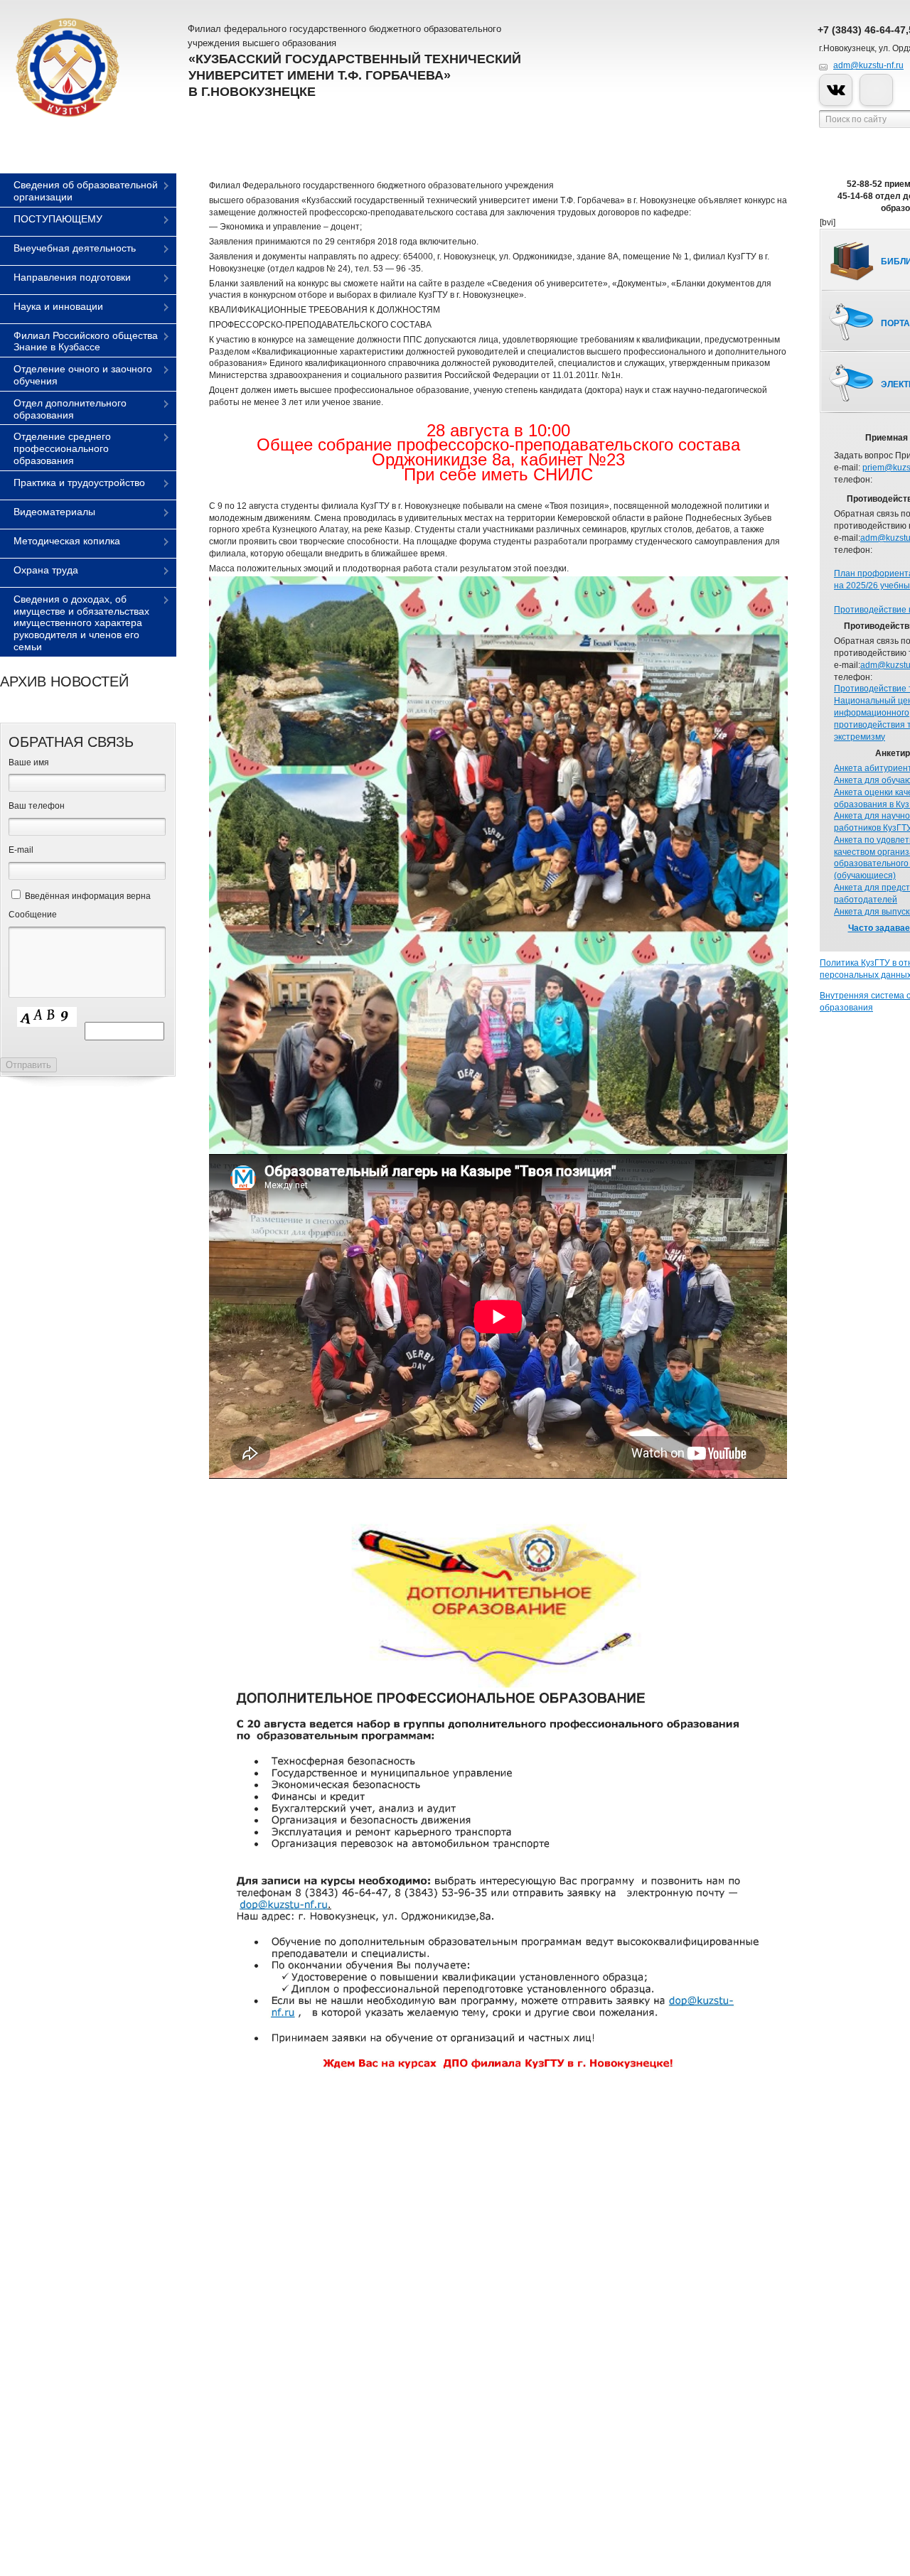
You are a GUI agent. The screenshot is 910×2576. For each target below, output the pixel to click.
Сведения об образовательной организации (86, 191)
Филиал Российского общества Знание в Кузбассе (86, 341)
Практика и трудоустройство (79, 483)
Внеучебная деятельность (75, 248)
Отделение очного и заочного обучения (83, 375)
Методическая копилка (67, 541)
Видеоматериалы (54, 512)
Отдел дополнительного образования (70, 409)
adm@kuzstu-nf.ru (868, 65)
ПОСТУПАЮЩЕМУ (58, 219)
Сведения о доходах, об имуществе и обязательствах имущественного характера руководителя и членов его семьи (81, 623)
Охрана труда (46, 570)
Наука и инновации (58, 306)
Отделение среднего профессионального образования (62, 448)
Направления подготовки (72, 277)
